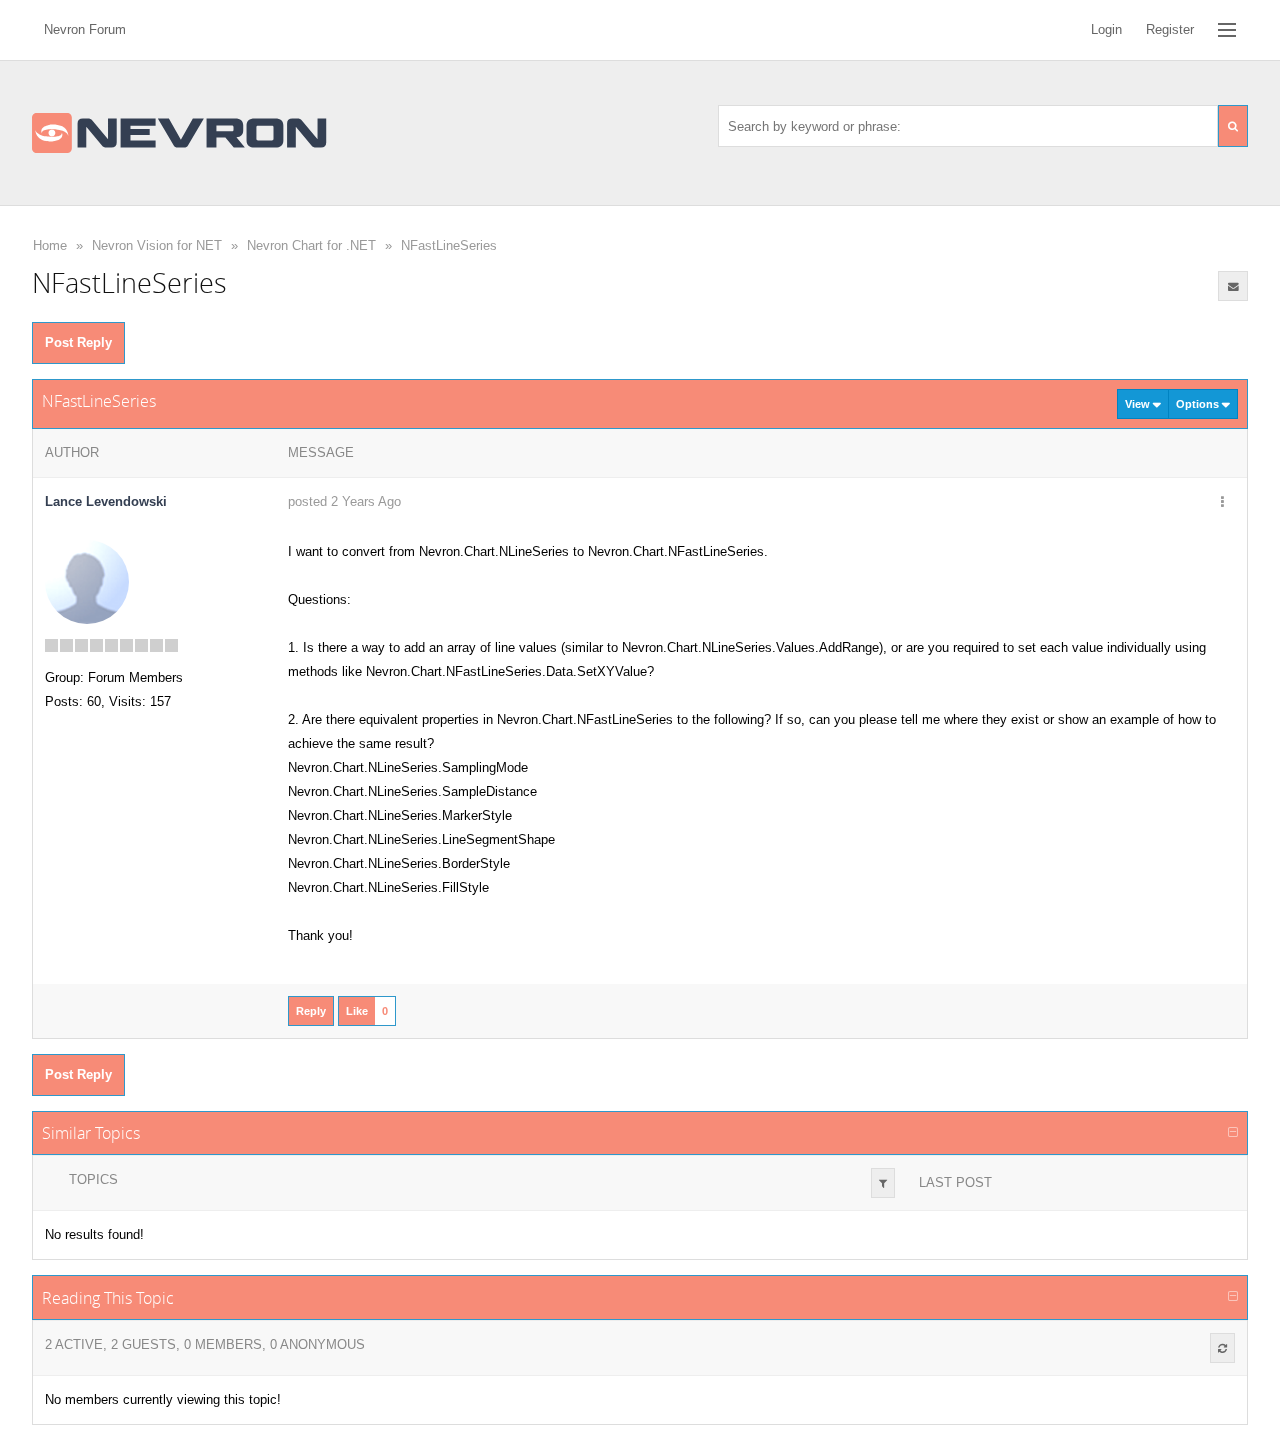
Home (50, 245)
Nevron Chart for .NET (311, 245)
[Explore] (1227, 30)
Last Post (955, 1182)
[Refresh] (1222, 1348)
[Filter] (883, 1183)
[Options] (1222, 503)
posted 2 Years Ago (344, 501)
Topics (93, 1179)
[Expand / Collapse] (1233, 1133)
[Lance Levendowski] (87, 581)
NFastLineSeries (449, 245)
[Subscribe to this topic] (1233, 286)
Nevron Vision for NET (157, 245)
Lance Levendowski (106, 501)
